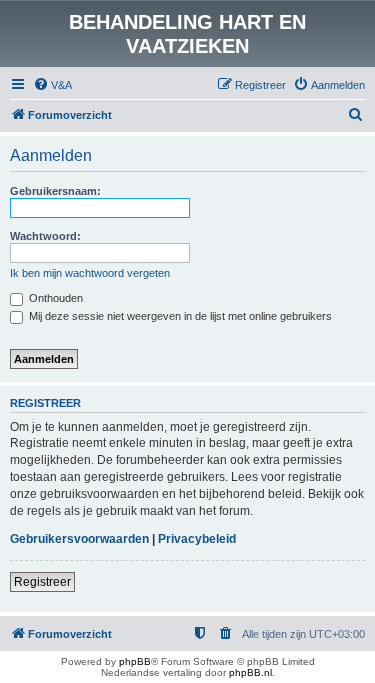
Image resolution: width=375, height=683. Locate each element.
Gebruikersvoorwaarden (79, 539)
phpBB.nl (250, 672)
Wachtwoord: (45, 236)
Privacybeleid (197, 539)
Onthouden (54, 298)
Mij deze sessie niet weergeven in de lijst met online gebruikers (179, 316)
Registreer (42, 582)
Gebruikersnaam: (55, 191)
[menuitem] (52, 85)
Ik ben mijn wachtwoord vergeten (90, 273)
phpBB (135, 661)
